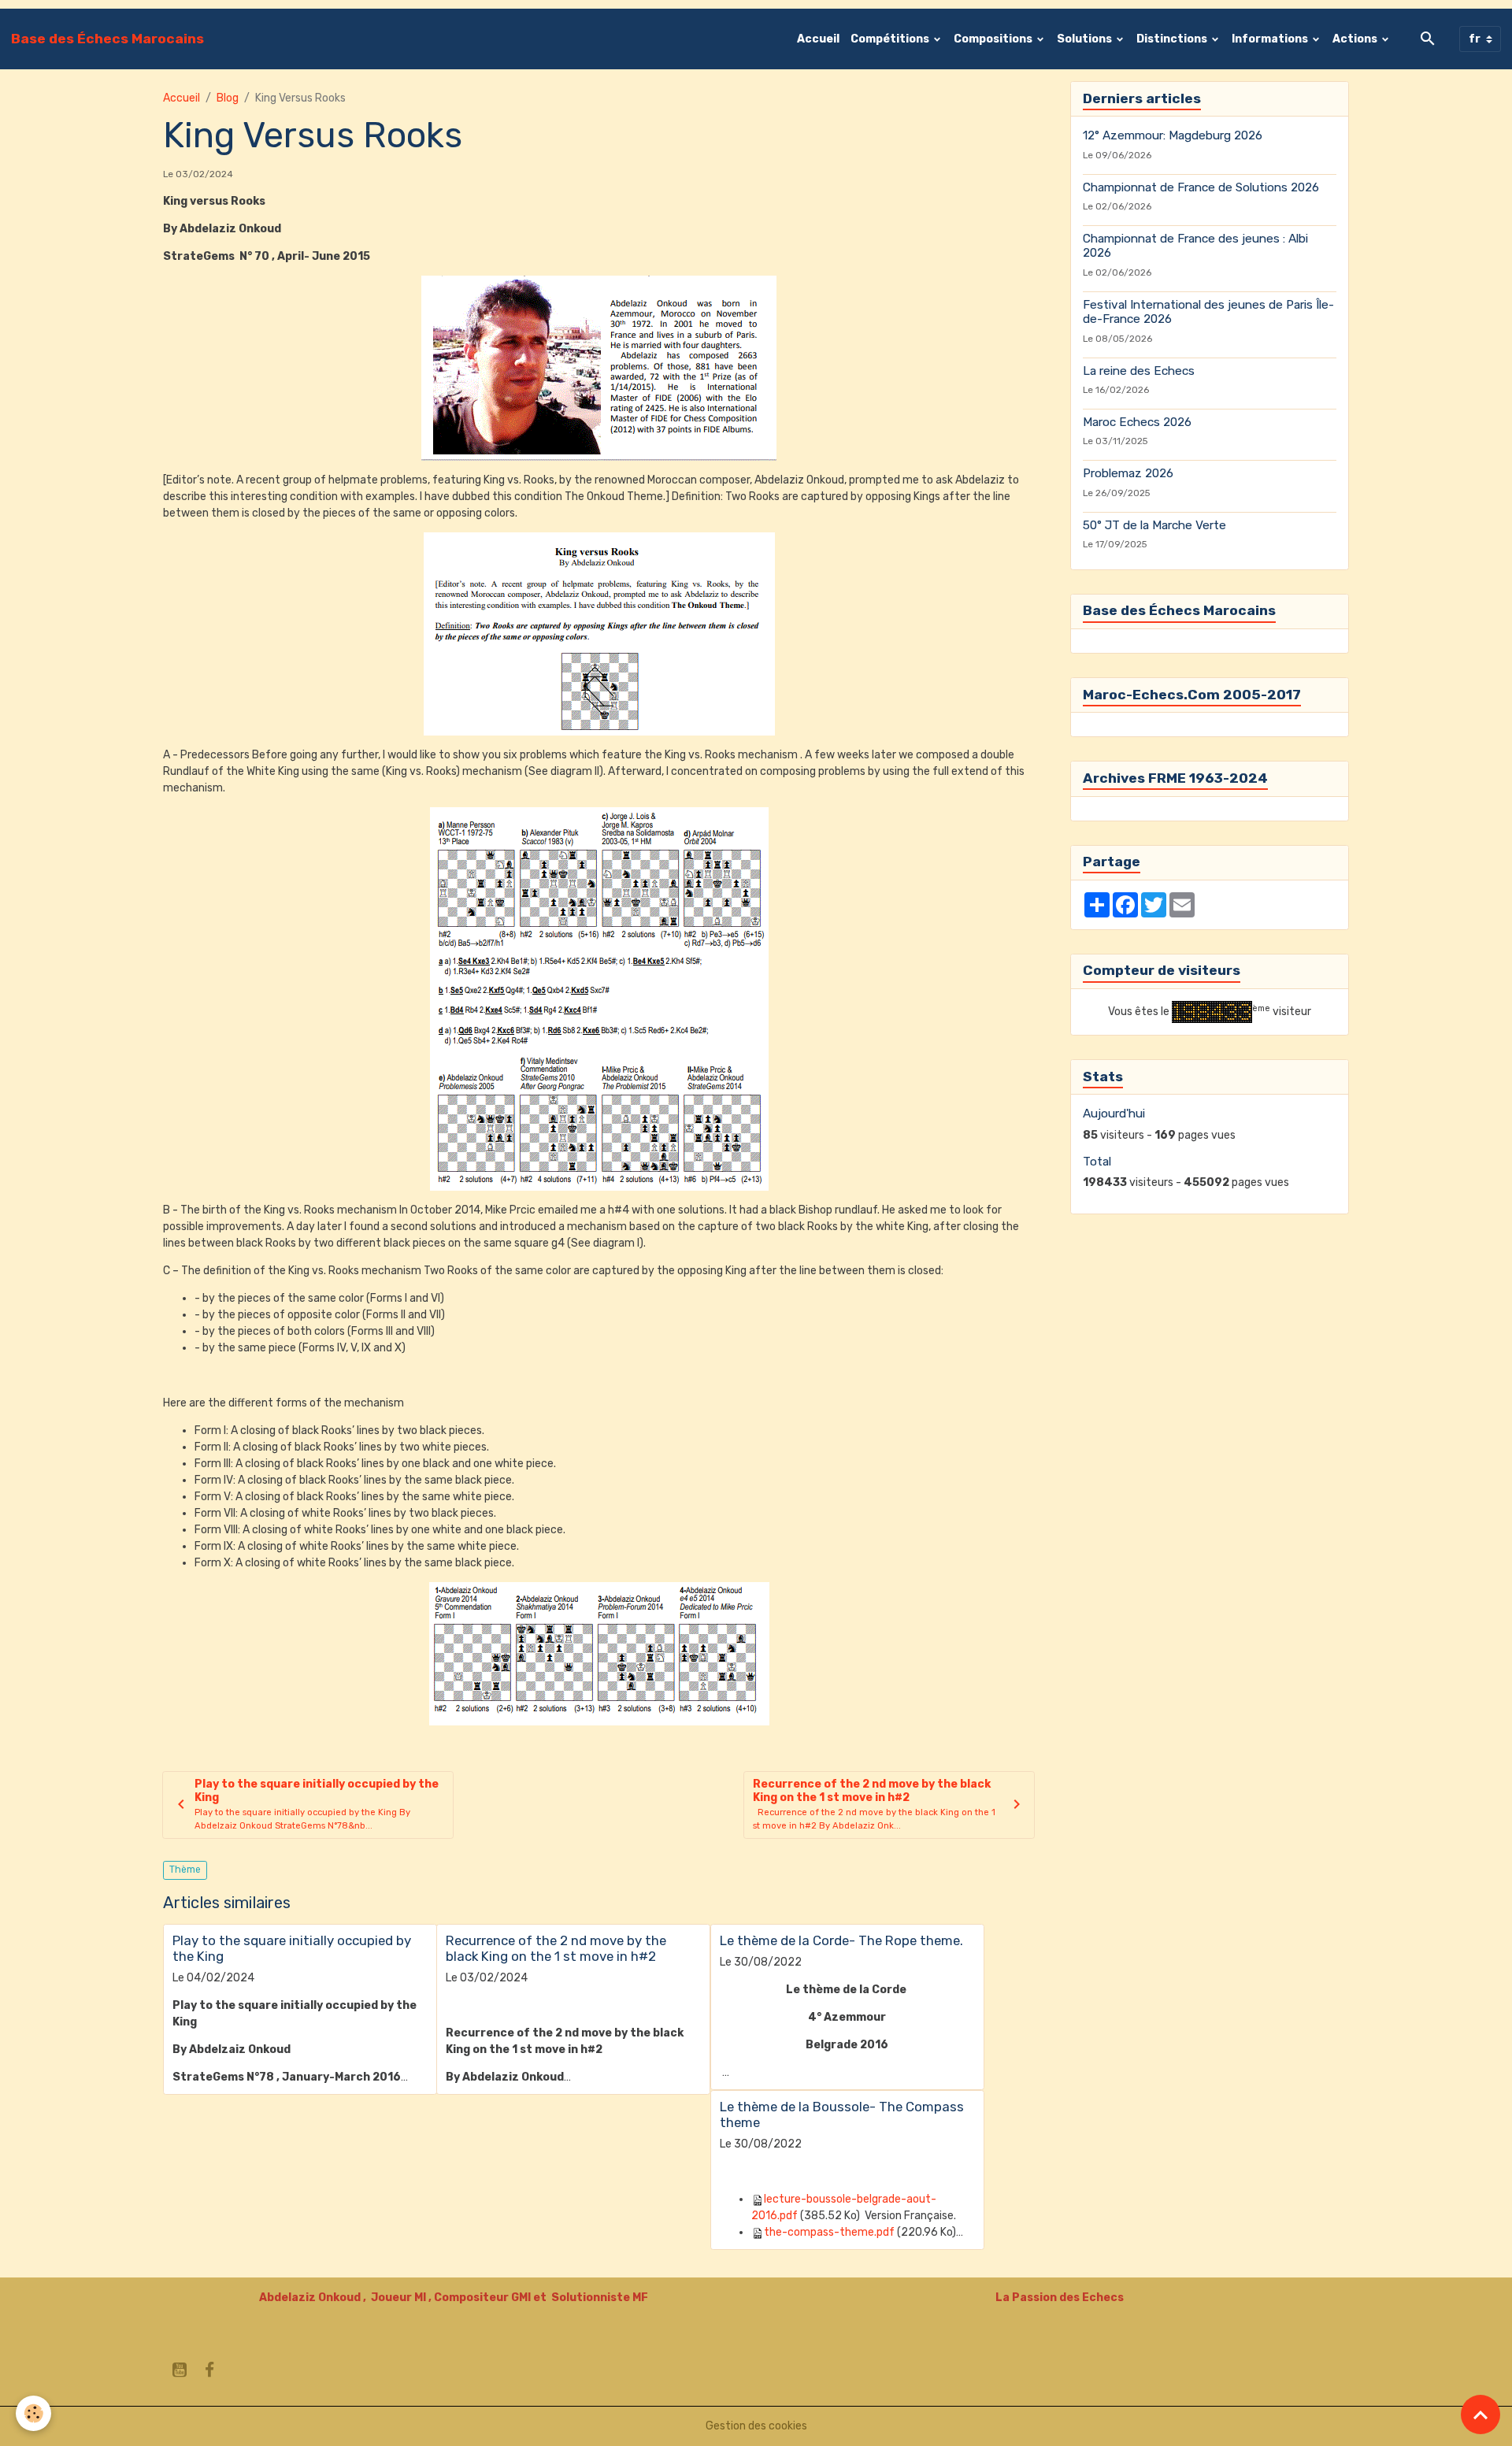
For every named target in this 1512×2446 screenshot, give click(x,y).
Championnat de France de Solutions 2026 (1201, 187)
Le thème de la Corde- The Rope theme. (841, 1940)
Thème (185, 1870)
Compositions (994, 39)
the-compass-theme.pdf (829, 2232)
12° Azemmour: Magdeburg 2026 (1173, 135)
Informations (1271, 39)
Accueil (818, 39)
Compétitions (891, 39)
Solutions (1086, 39)
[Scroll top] (1480, 2414)
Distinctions (1173, 39)
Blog (228, 98)
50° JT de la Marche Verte (1154, 525)
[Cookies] (33, 2413)
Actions (1356, 39)
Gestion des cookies (756, 2426)
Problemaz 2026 (1128, 473)
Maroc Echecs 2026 (1137, 422)
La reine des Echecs (1139, 371)
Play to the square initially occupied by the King (292, 1948)
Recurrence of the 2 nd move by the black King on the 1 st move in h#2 (556, 1948)
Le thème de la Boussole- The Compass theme (842, 2114)
